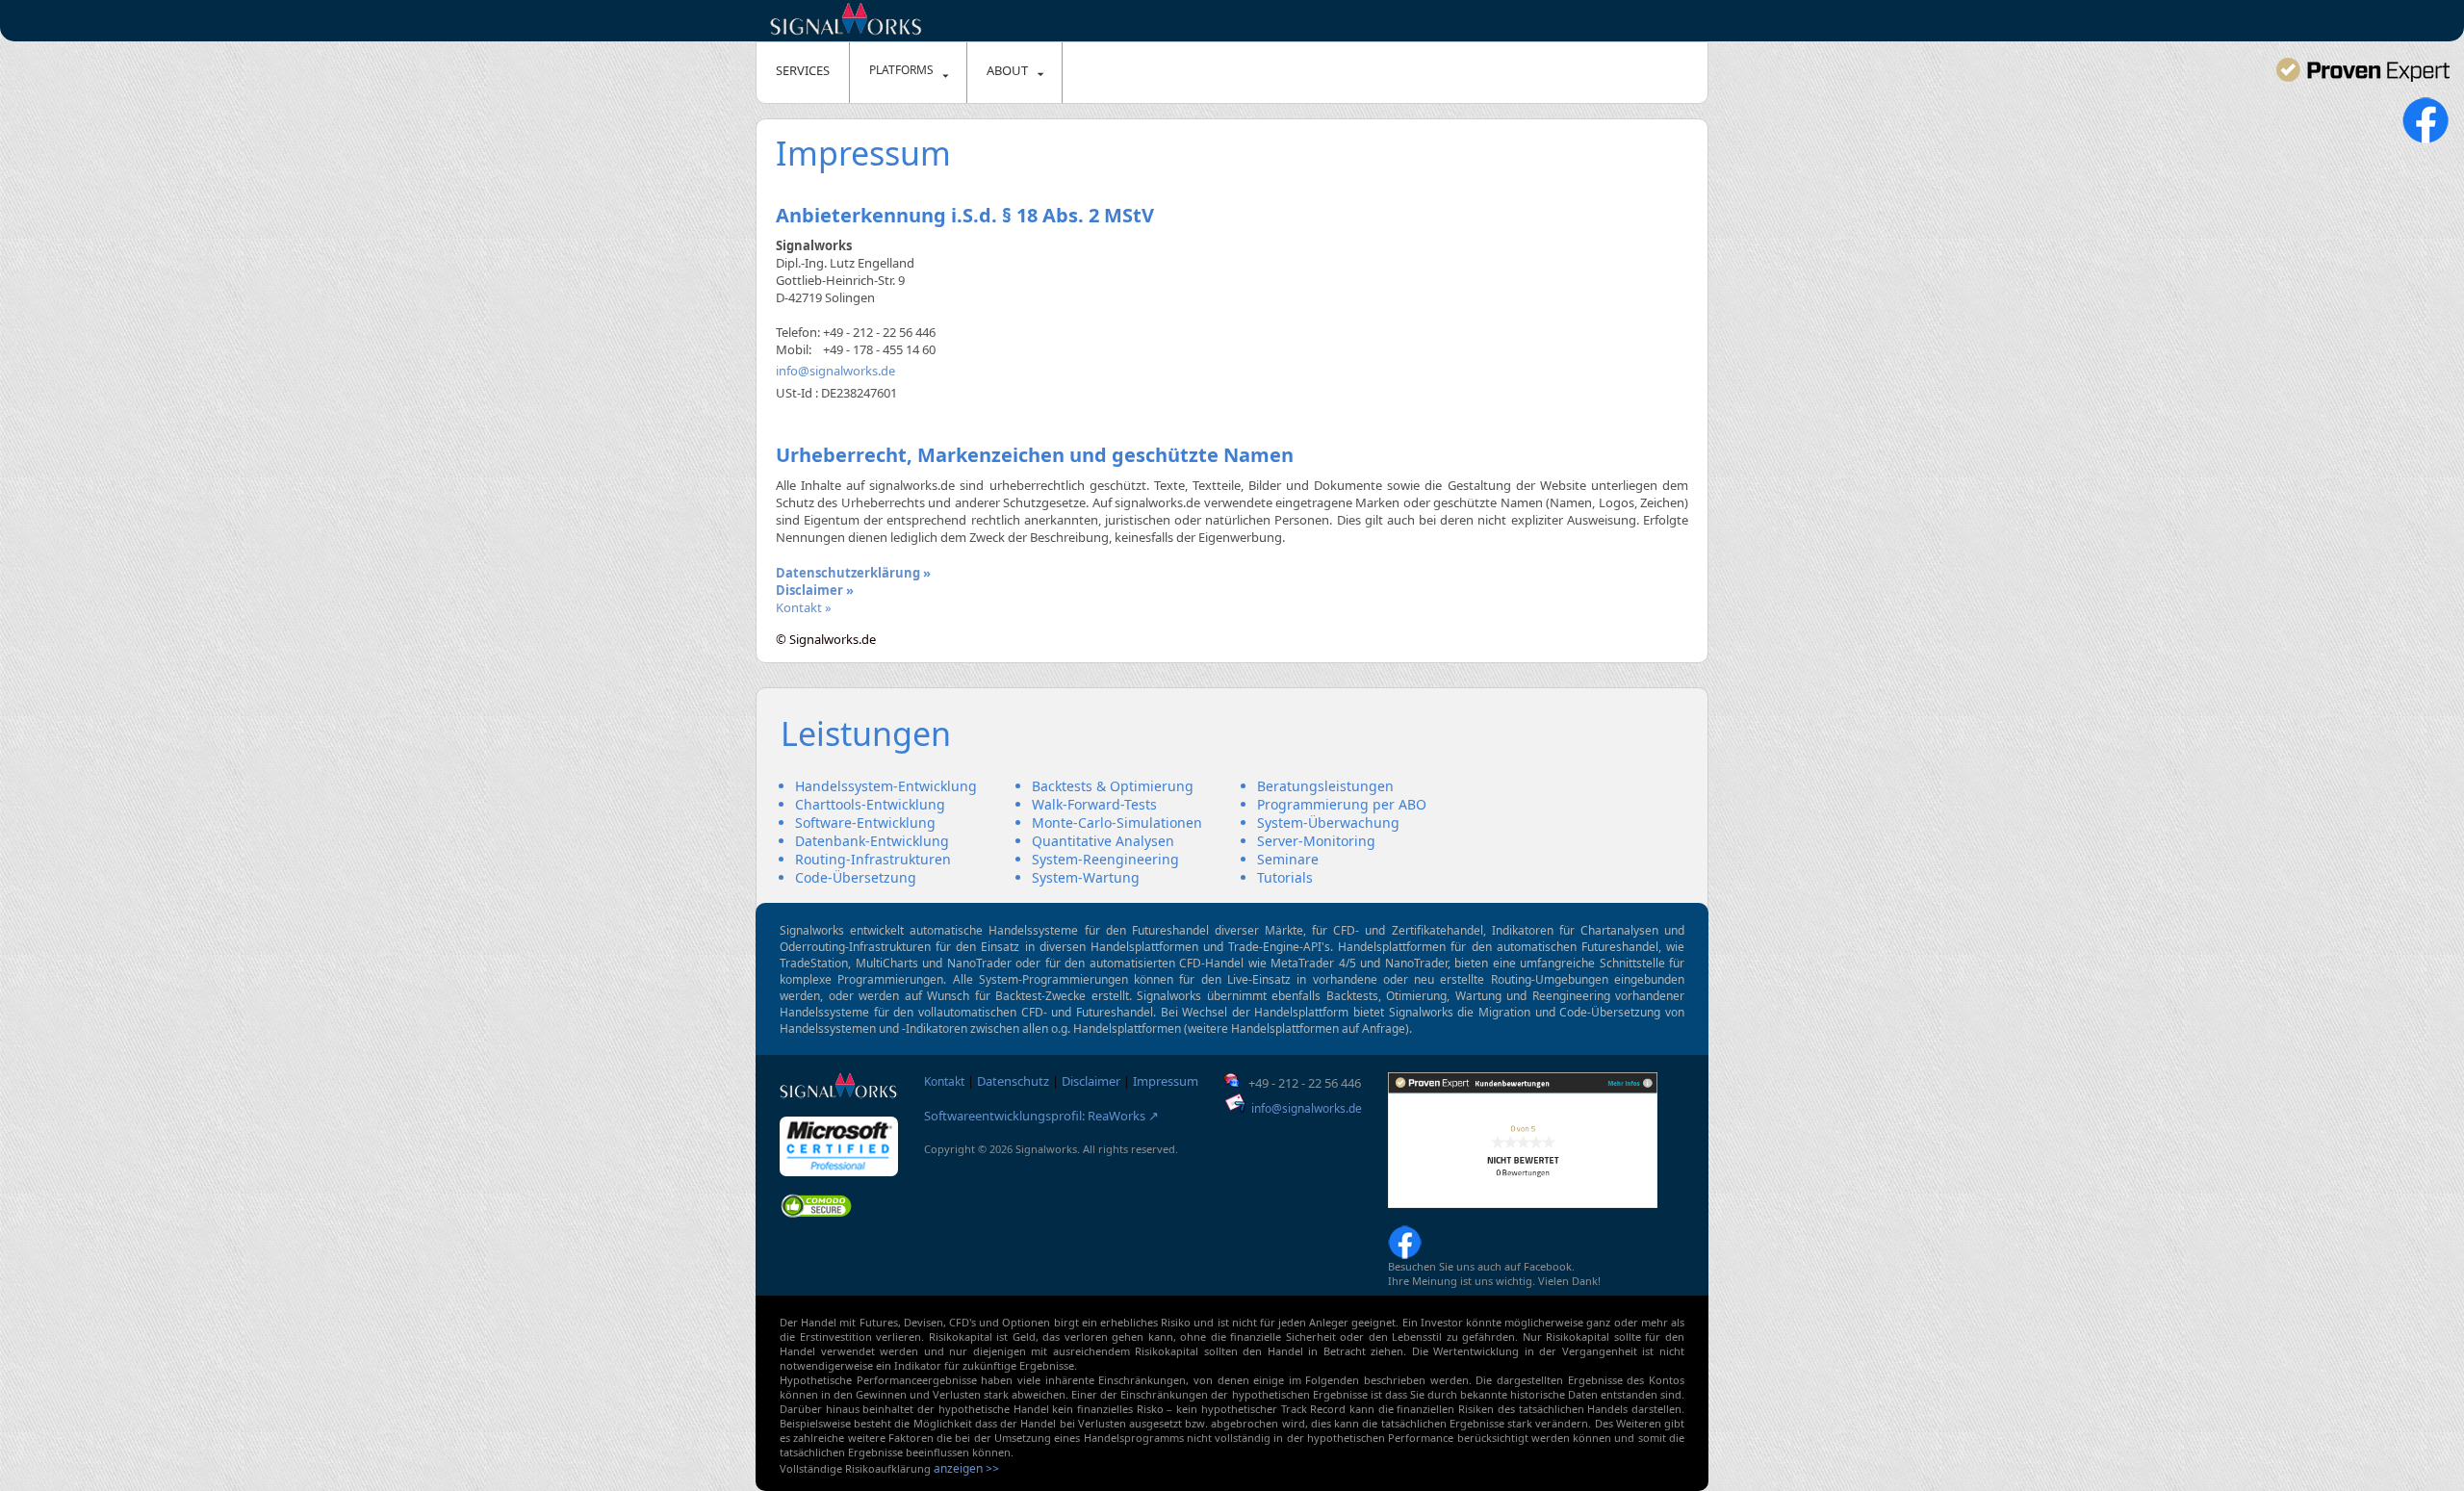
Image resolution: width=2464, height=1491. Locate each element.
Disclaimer (1091, 1081)
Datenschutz (1013, 1081)
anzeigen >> (966, 1468)
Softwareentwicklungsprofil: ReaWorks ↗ (1041, 1116)
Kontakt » (804, 607)
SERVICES (803, 70)
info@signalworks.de (835, 371)
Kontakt (944, 1081)
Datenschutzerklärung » (853, 573)
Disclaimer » (815, 590)
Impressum (1166, 1081)
